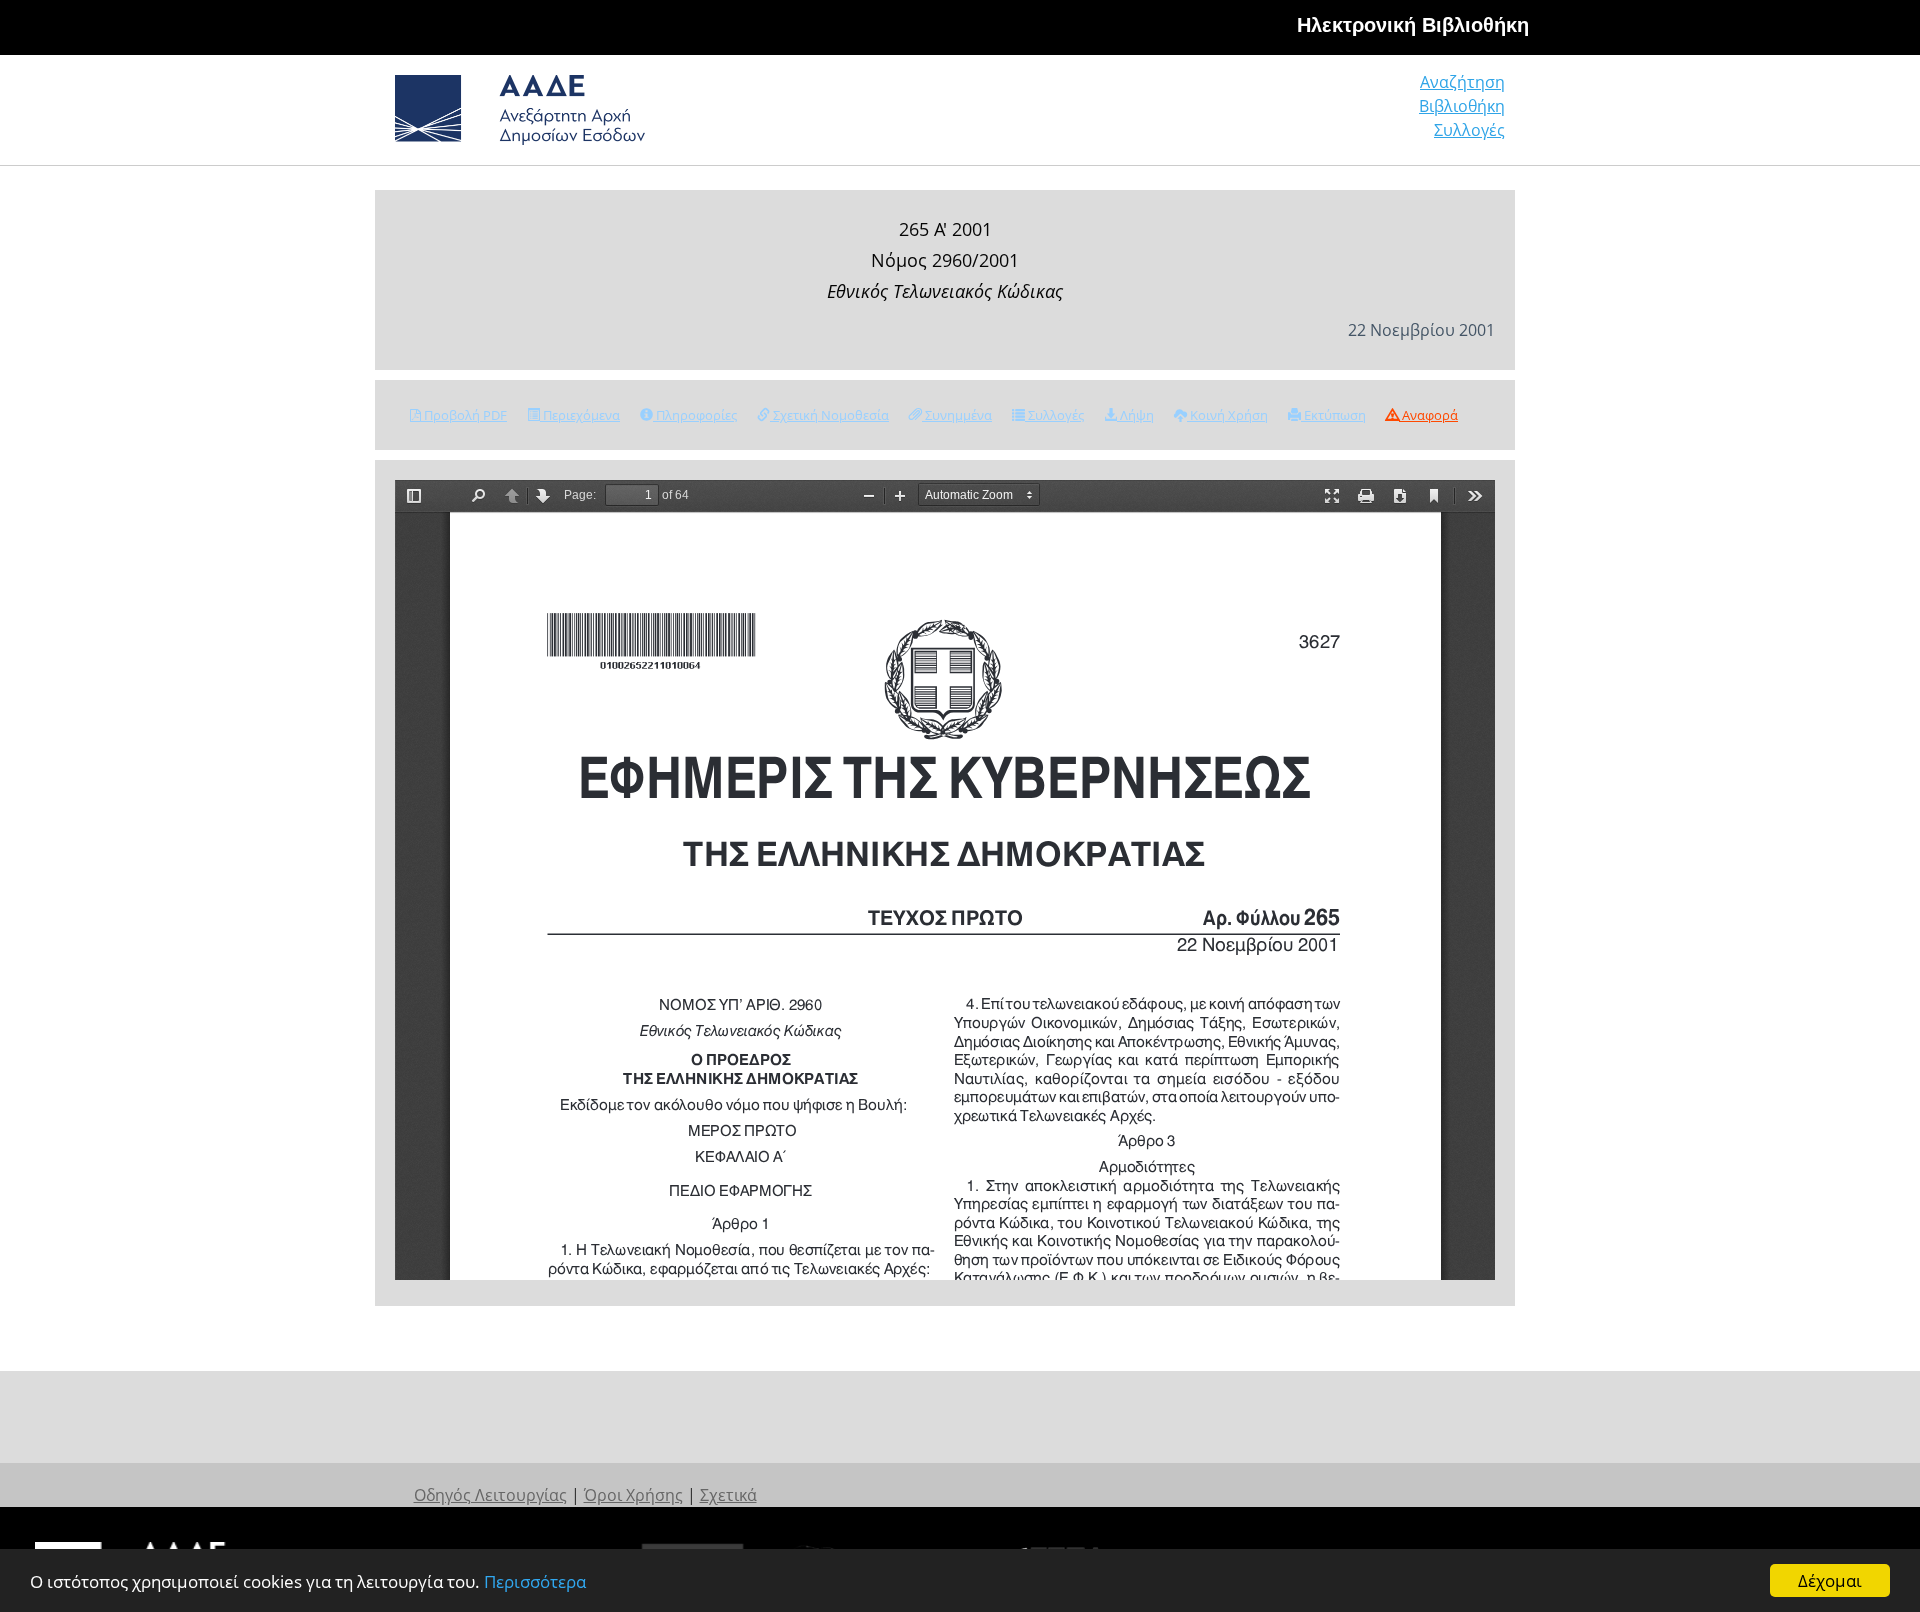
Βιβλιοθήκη (1462, 106)
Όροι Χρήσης (633, 1495)
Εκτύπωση (1333, 415)
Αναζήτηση (1462, 82)
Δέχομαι (1830, 1580)
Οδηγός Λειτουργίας (490, 1495)
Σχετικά (728, 1495)
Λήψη (1135, 415)
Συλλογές (1469, 130)
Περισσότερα (535, 1581)
